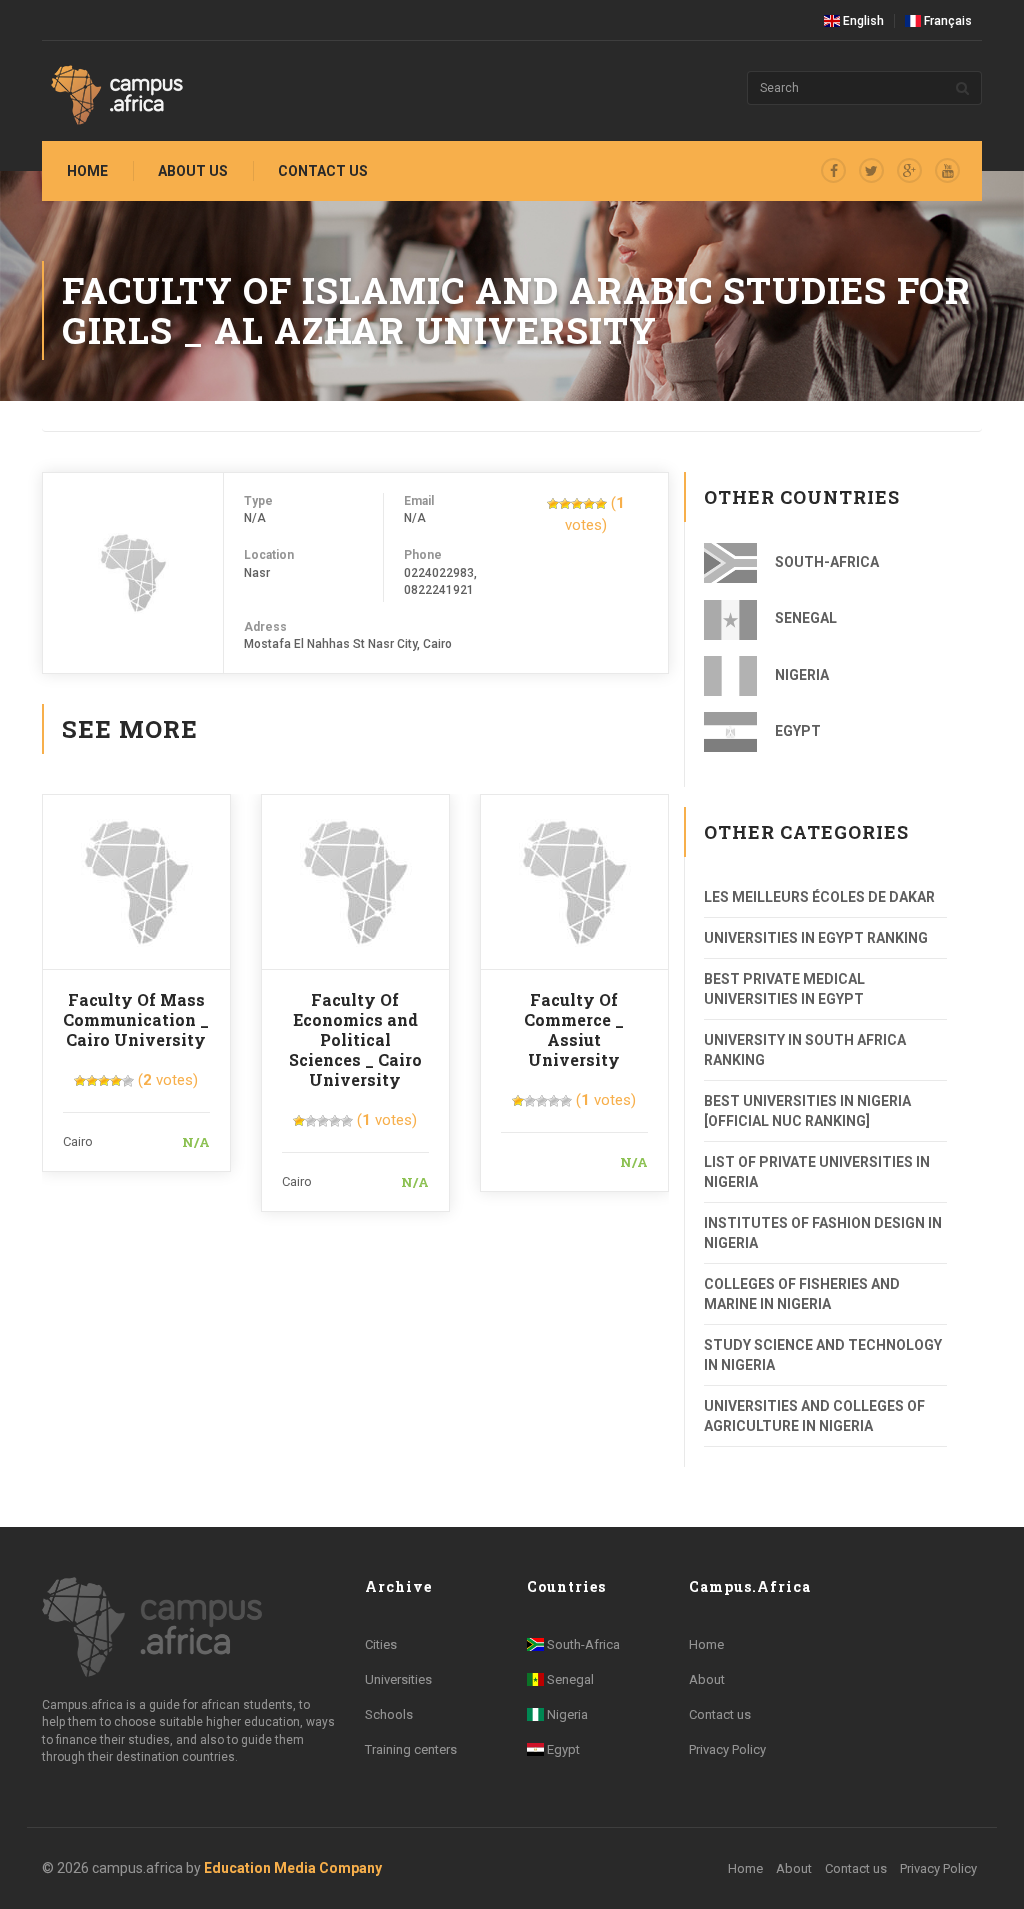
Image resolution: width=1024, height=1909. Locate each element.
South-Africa (825, 562)
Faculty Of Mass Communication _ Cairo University (136, 1019)
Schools (389, 1714)
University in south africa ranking (805, 1050)
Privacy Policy (727, 1749)
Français (946, 21)
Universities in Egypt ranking (816, 938)
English (862, 21)
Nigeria (800, 675)
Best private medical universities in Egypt (784, 989)
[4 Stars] (589, 504)
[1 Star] (553, 504)
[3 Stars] (577, 504)
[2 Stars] (565, 504)
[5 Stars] (601, 504)
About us (193, 171)
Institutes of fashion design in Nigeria (823, 1233)
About (707, 1679)
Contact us (323, 171)
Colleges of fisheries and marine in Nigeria (802, 1294)
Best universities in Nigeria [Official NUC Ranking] (807, 1111)
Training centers (411, 1749)
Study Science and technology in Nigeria (823, 1355)
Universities (398, 1679)
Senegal (804, 618)
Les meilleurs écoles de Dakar (819, 897)
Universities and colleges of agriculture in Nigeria (814, 1416)
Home (87, 171)
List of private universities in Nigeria (817, 1172)
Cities (381, 1644)
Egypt (796, 731)
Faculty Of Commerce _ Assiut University (574, 1029)
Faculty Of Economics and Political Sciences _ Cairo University (355, 1039)
